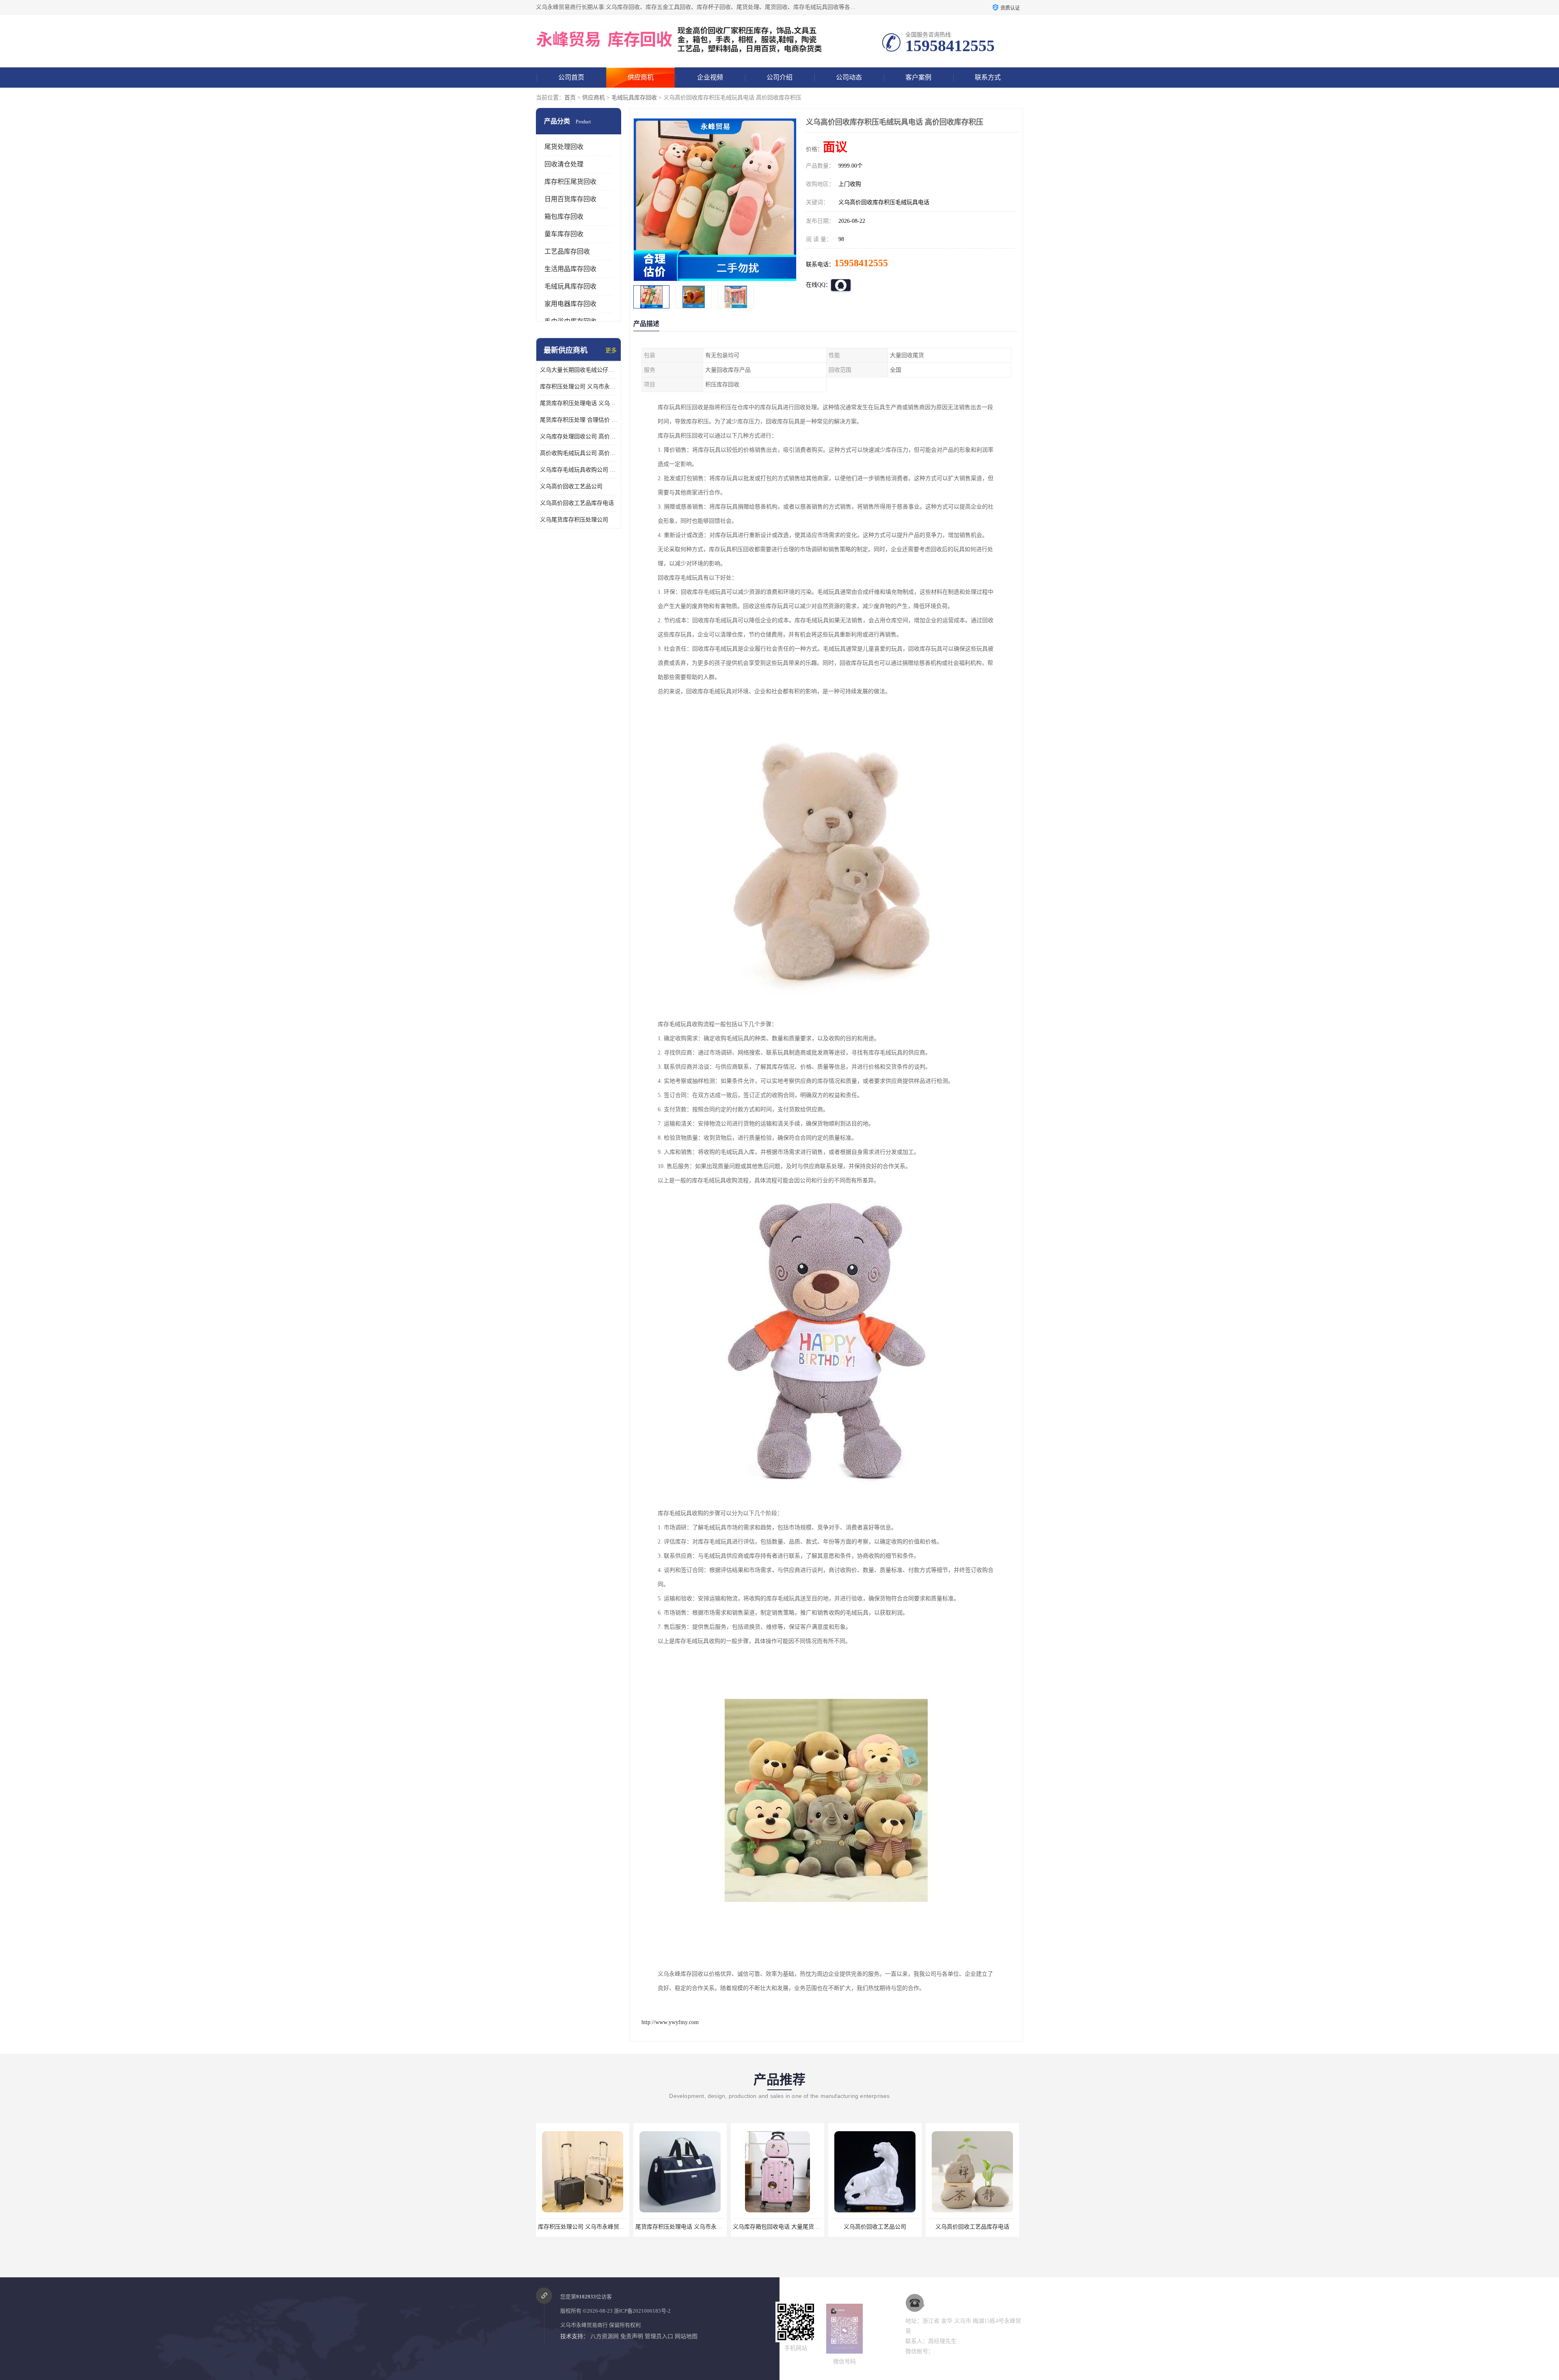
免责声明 (632, 2336)
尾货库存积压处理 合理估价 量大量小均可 (579, 420)
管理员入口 (659, 2336)
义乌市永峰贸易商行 (584, 2325)
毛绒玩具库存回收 (634, 98)
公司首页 (571, 77)
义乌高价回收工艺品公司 (571, 486)
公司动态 (849, 77)
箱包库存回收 (564, 217)
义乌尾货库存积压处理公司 (574, 520)
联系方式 (988, 77)
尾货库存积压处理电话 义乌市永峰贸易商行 (579, 403)
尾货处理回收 (564, 147)
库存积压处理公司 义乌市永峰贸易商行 (579, 387)
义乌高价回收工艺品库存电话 (577, 503)
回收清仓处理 (564, 164)
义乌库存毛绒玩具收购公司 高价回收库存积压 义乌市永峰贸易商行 (579, 470)
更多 (611, 350)
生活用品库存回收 (570, 269)
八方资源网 (605, 2336)
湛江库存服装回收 (875, 2227)
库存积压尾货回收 (570, 182)
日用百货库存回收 (570, 199)
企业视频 (710, 77)
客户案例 (918, 77)
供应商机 (641, 77)
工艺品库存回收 (567, 251)
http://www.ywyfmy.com (670, 2022)
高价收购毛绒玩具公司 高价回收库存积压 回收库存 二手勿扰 (579, 453)
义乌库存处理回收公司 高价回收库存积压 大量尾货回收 (579, 437)
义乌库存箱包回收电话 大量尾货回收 (584, 2227)
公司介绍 (779, 77)
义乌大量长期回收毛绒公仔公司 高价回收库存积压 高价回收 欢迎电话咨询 (579, 370)
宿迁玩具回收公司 (972, 2227)
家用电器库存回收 (570, 304)
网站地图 (686, 2336)
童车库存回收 (564, 234)
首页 (570, 98)
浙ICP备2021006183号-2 (642, 2311)
